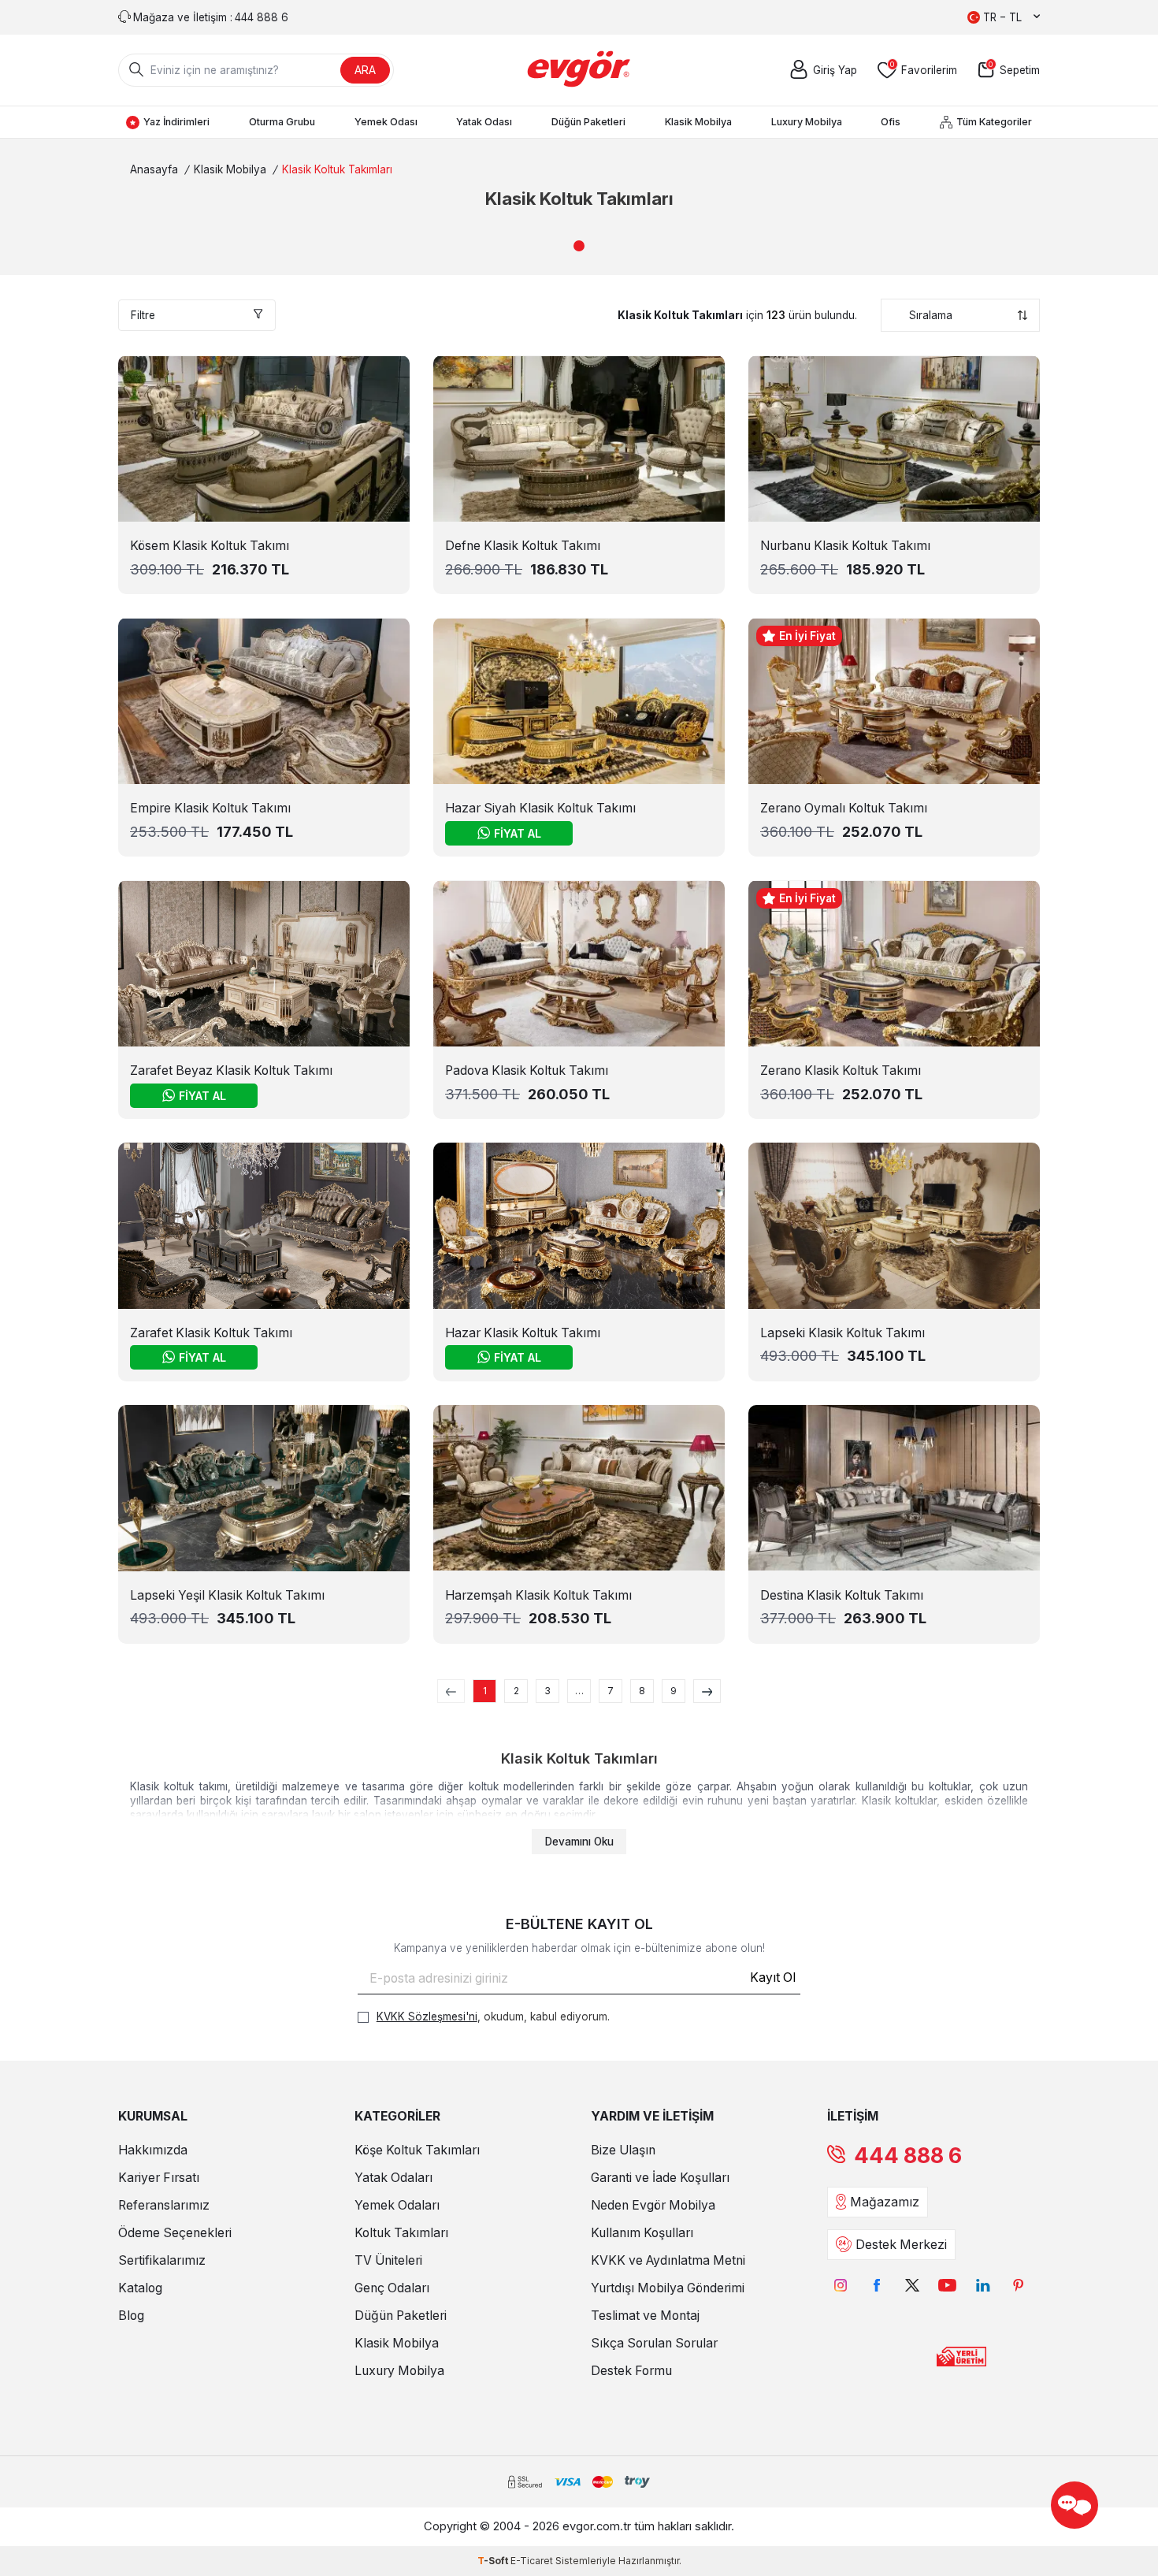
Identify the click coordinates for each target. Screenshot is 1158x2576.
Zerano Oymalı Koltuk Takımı (844, 808)
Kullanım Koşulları (642, 2233)
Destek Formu (631, 2371)
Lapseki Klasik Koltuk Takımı (843, 1333)
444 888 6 (908, 2156)
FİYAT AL (518, 833)
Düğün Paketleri (588, 122)
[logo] (579, 70)
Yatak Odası (484, 122)
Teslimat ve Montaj (645, 2316)
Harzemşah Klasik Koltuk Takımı (538, 1595)
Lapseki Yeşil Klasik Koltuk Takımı (227, 1595)
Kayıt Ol (773, 1978)
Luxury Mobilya (807, 122)
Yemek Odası (386, 122)
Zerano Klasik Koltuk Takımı (841, 1071)
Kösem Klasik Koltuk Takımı (210, 546)
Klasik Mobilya (698, 122)
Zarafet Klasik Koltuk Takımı (211, 1333)
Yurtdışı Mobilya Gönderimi (668, 2288)
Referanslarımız (164, 2205)
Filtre (143, 315)
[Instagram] (841, 2286)
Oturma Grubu (282, 122)
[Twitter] (912, 2286)
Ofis (891, 122)
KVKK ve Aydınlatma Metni (668, 2260)
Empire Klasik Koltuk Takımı (210, 808)
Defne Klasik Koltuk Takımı (523, 546)
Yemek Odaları (397, 2205)
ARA (365, 70)
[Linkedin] (983, 2286)
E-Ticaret (532, 2561)
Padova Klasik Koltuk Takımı (527, 1071)
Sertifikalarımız (162, 2260)
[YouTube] (947, 2286)
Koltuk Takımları (401, 2233)
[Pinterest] (1018, 2286)
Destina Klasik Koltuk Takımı (842, 1595)
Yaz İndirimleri (176, 122)
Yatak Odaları (393, 2178)
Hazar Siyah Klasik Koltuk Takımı (540, 808)
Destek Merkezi (901, 2245)
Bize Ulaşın (623, 2150)
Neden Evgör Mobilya (653, 2205)
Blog (131, 2316)
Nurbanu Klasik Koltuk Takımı (845, 546)
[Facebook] (876, 2286)
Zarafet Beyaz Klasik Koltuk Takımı (231, 1071)
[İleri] (707, 1691)
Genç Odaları (392, 2288)
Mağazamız (885, 2202)
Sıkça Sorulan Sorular (654, 2343)
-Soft (494, 2561)
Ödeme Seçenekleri (175, 2233)
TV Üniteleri (388, 2260)
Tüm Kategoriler (994, 122)
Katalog (140, 2288)
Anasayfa (154, 169)
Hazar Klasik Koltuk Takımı (523, 1333)
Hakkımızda (153, 2150)
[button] (579, 246)
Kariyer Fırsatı (159, 2178)
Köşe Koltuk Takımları (417, 2150)
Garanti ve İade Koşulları (660, 2178)
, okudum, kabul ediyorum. (493, 2017)
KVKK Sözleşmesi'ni (427, 2017)
